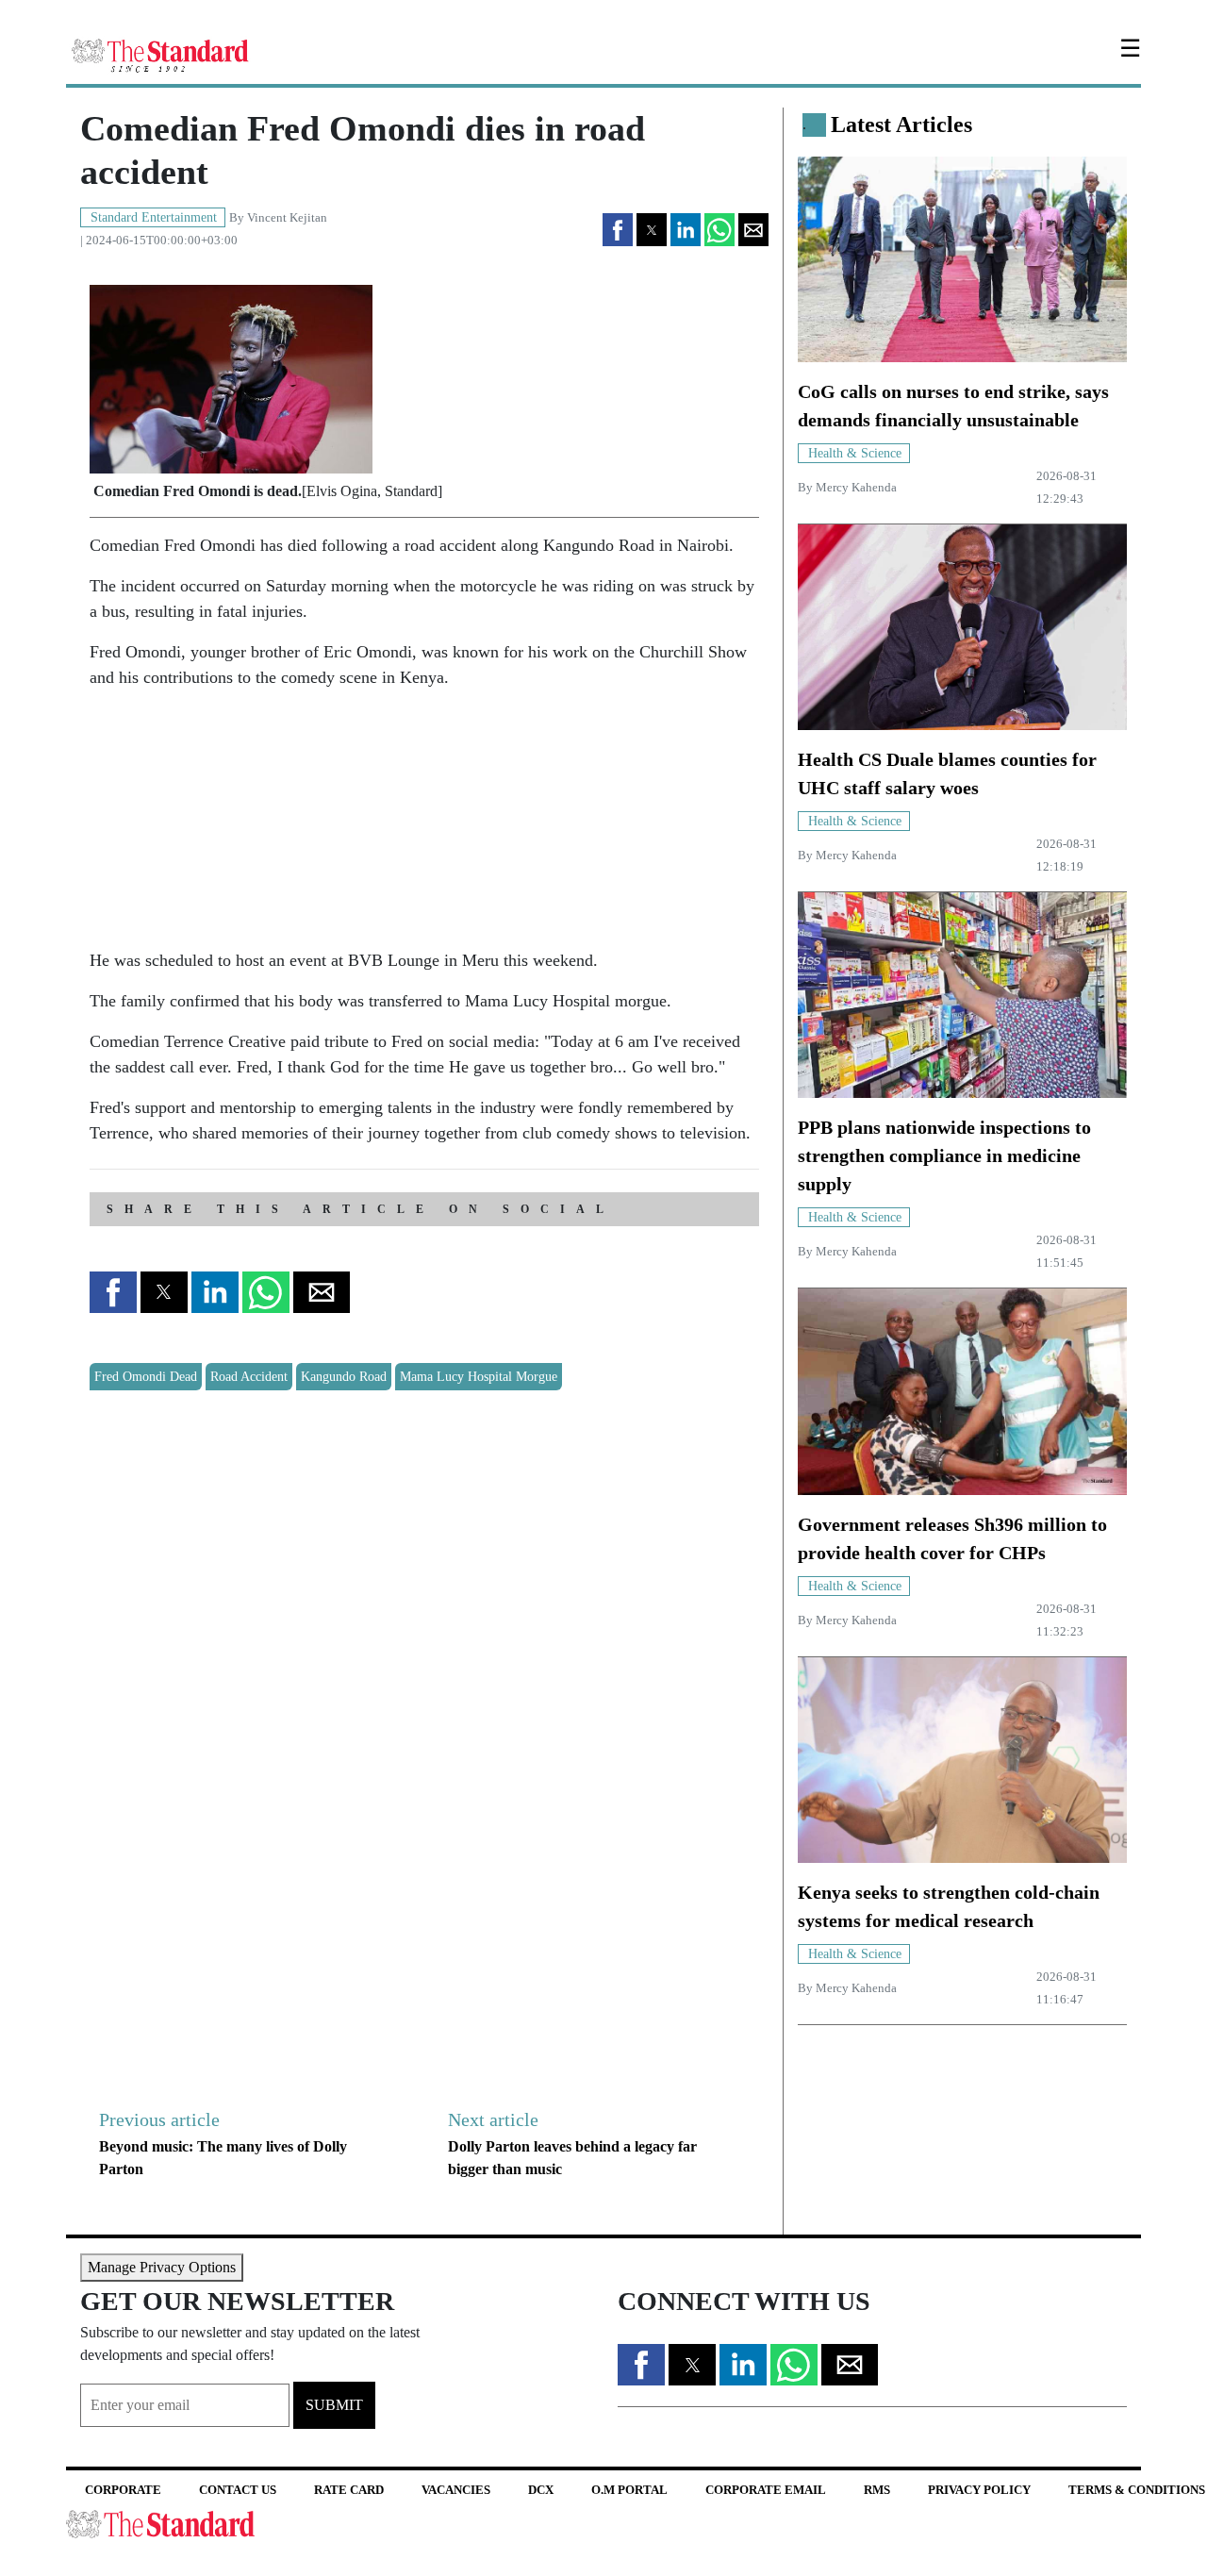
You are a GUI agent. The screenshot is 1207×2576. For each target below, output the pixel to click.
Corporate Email (766, 2490)
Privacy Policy (979, 2490)
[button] (618, 230)
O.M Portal (629, 2490)
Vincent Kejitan (287, 218)
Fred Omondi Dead (146, 1377)
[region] (231, 823)
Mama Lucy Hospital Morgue (479, 1377)
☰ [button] (1130, 49)
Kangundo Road (344, 1377)
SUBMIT (334, 2405)
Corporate (123, 2490)
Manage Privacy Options (162, 2267)
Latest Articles (901, 125)
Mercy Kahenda (856, 488)
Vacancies (456, 2490)
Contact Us (238, 2490)
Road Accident (249, 1377)
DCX (541, 2490)
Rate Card (349, 2490)
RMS (877, 2490)
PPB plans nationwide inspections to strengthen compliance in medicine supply (944, 1155)
